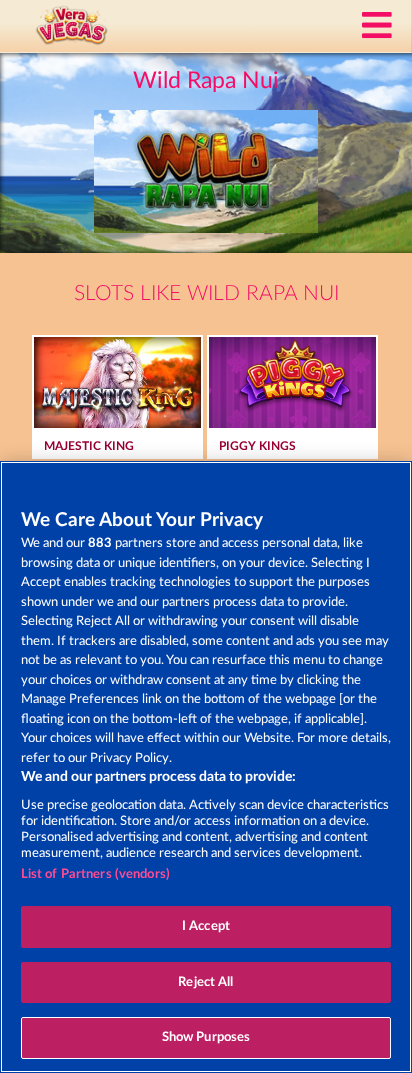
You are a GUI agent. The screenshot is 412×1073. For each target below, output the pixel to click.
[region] (206, 767)
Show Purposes (206, 1037)
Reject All (205, 982)
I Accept (206, 926)
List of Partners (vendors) (95, 874)
